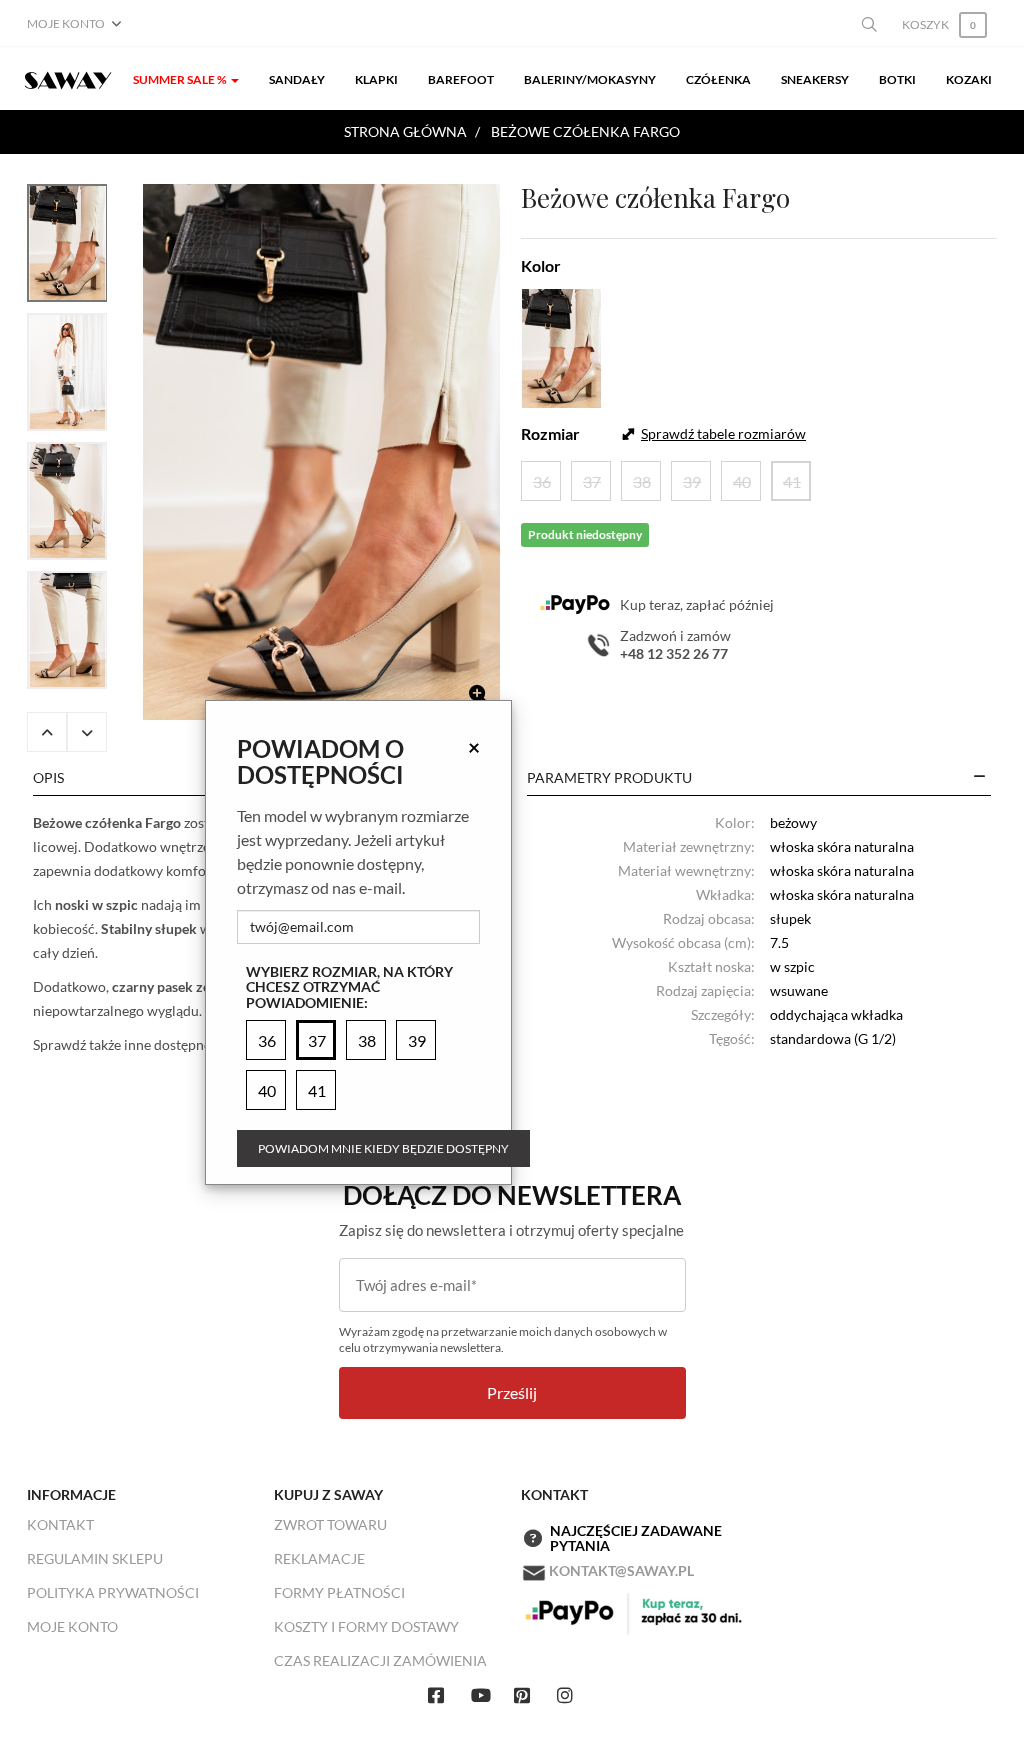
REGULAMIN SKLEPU (95, 1558)
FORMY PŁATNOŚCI (339, 1592)
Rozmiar (550, 433)
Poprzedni (47, 732)
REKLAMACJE (319, 1558)
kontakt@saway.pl (621, 1570)
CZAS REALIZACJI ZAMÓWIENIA (380, 1660)
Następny (87, 732)
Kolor (541, 265)
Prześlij (512, 1392)
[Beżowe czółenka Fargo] (321, 452)
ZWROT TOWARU (330, 1524)
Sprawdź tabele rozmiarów (723, 433)
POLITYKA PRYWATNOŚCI (113, 1592)
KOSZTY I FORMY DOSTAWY (366, 1626)
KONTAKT (60, 1524)
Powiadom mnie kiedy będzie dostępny (383, 1148)
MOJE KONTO (72, 1626)
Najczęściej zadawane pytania (636, 1538)
